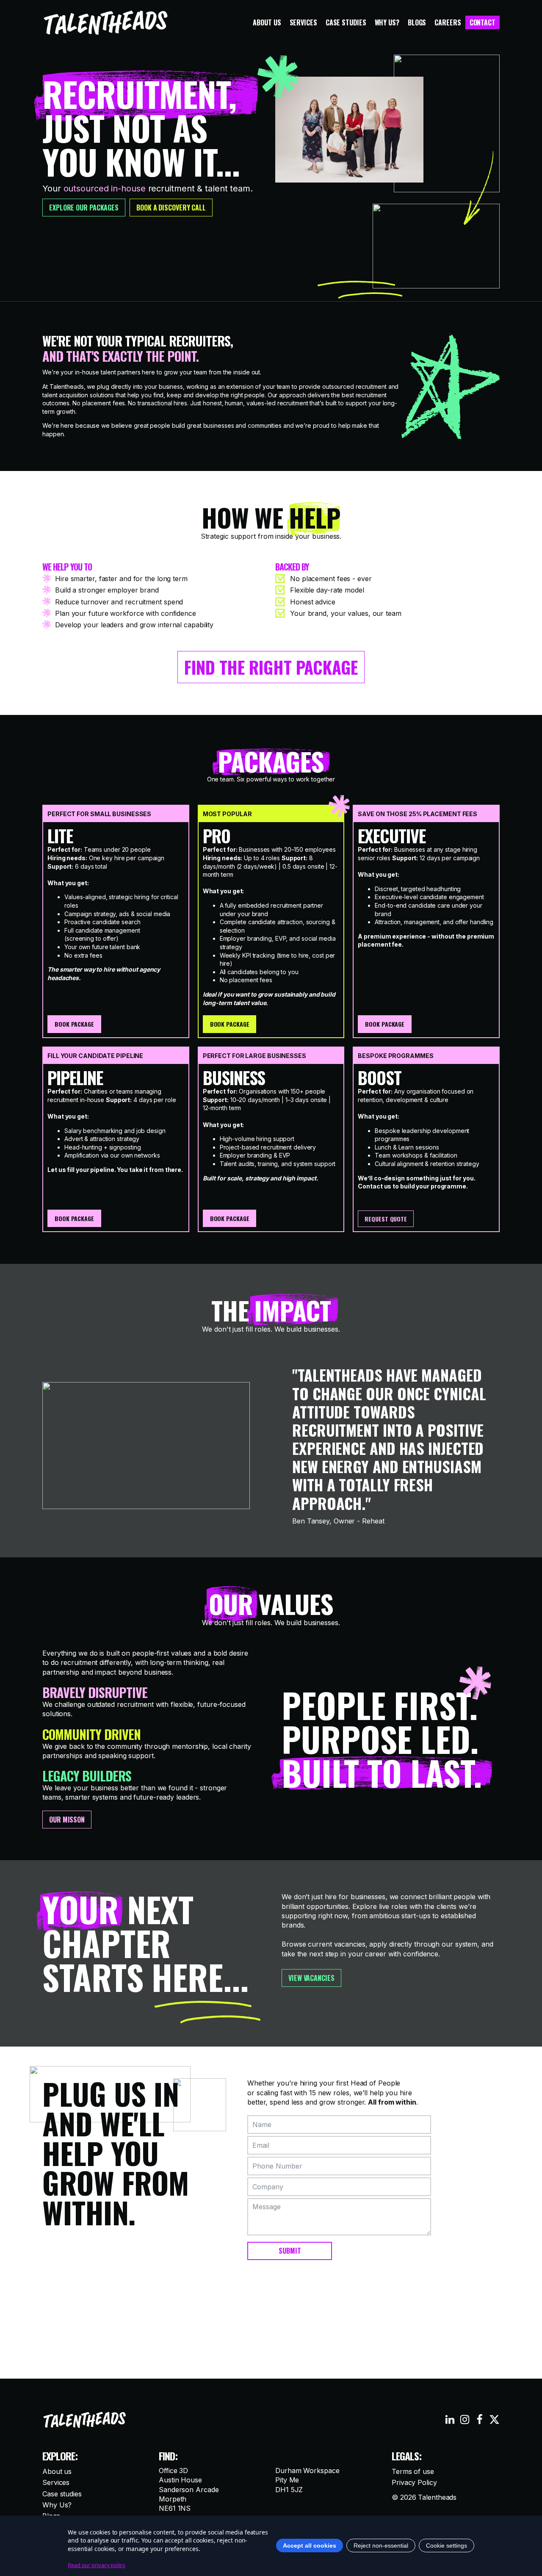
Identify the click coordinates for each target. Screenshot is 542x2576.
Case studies (346, 22)
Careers (448, 22)
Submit (290, 2251)
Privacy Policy (414, 2482)
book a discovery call (171, 208)
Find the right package (271, 667)
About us (267, 22)
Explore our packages (84, 208)
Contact (483, 22)
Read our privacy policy (97, 2565)
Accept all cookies (310, 2546)
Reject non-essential (381, 2546)
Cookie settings (447, 2546)
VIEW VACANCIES (311, 1978)
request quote (386, 1219)
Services (303, 22)
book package (74, 1024)
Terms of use (413, 2471)
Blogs (417, 22)
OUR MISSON (67, 1820)
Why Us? (387, 22)
